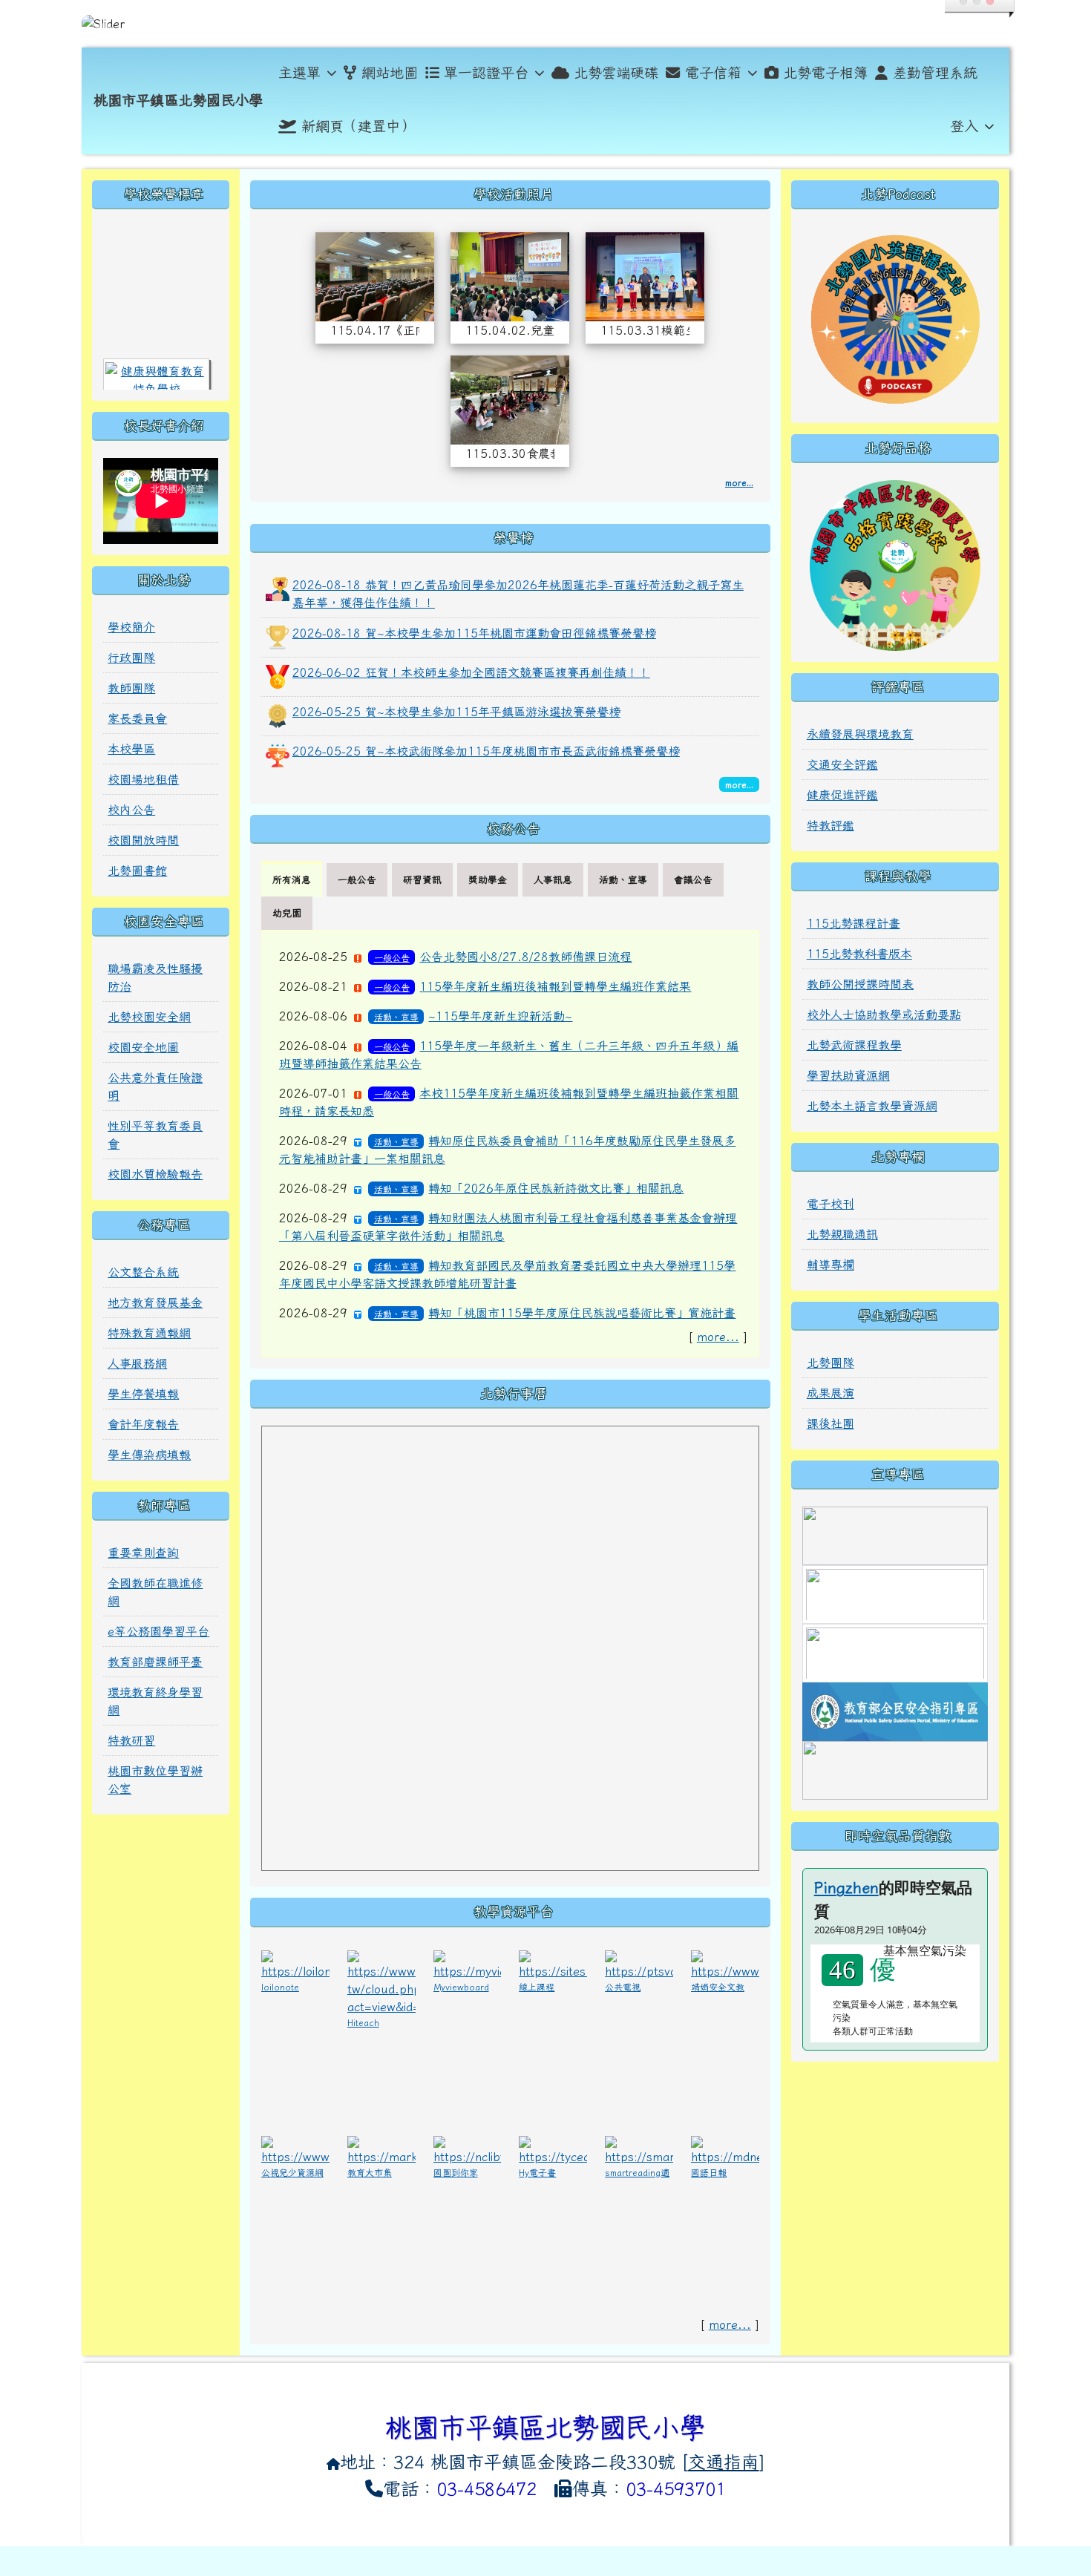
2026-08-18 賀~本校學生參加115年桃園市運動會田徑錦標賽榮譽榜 (474, 633)
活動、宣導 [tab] (623, 880)
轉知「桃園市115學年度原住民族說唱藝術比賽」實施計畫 (582, 1313)
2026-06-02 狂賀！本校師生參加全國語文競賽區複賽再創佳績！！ (471, 672)
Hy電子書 (537, 2172)
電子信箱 (713, 72)
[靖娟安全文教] (725, 1963)
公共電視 (623, 1987)
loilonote (280, 1987)
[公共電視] (639, 1963)
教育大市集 (370, 2172)
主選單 (299, 72)
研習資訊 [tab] (422, 880)
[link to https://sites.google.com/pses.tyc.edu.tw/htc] (895, 564)
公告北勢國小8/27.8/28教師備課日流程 (525, 957)
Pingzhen (846, 1887)
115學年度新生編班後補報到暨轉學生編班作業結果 (555, 986)
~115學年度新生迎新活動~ (500, 1016)
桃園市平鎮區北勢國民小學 (178, 100)
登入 (964, 126)
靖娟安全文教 (718, 1987)
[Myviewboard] (468, 1963)
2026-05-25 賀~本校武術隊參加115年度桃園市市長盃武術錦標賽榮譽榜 (486, 751)
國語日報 (709, 2172)
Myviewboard (461, 1987)
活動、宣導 (396, 1017)
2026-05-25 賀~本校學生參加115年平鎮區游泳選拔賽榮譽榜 (456, 712)
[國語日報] (725, 2149)
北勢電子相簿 (825, 72)
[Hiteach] (381, 1981)
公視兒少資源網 (292, 2172)
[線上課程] (553, 1963)
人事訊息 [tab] (553, 880)
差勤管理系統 (935, 72)
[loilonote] (295, 1963)
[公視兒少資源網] (295, 2149)
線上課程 (537, 1987)
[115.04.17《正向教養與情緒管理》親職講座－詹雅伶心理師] (375, 275)
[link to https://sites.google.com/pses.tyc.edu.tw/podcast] (895, 317)
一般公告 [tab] (357, 880)
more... (739, 482)
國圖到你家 (456, 2172)
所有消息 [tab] (292, 880)
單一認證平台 (486, 72)
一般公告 (392, 957)
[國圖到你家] (468, 2149)
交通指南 (724, 2462)
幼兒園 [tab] (287, 913)
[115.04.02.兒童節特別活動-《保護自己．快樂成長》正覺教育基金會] (510, 275)
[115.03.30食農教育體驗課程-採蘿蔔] (510, 398)
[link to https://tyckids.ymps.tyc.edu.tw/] (895, 1652)
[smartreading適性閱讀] (639, 2149)
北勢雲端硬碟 (616, 72)
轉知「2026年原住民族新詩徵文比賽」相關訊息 (556, 1188)
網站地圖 (390, 72)
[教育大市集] (381, 2149)
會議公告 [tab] (693, 880)
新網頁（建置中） (358, 126)
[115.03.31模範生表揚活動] (645, 275)
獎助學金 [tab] (488, 880)
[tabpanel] (510, 1144)
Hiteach (363, 2022)
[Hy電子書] (553, 2149)
